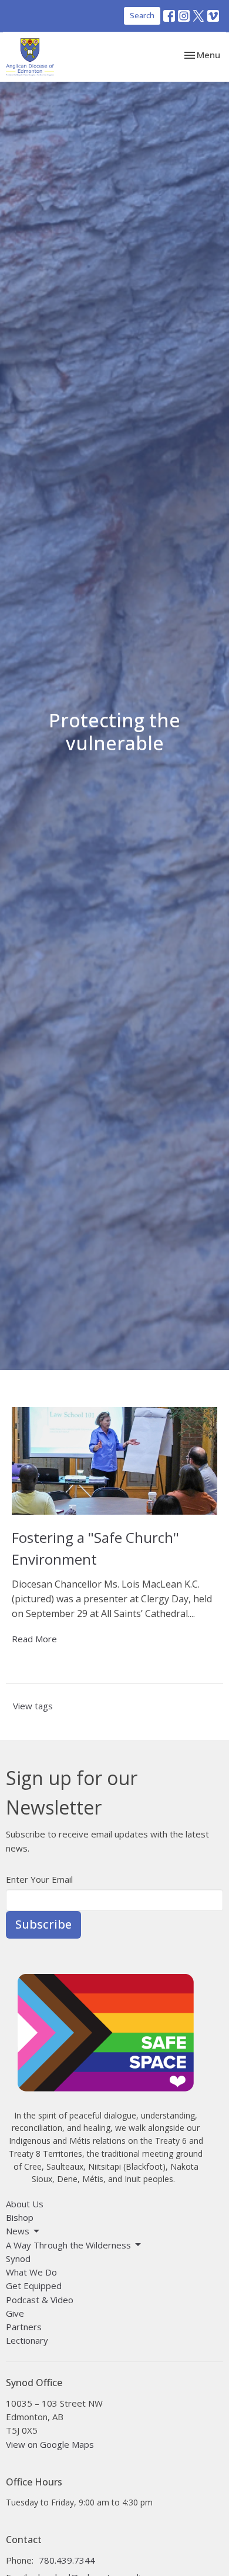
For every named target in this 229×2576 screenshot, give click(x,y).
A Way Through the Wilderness (68, 2245)
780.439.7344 (67, 2560)
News (18, 2231)
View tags (33, 1706)
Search (142, 15)
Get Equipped (34, 2286)
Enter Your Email (39, 1879)
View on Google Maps (50, 2444)
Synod (18, 2258)
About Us (25, 2204)
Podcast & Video (40, 2300)
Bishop (20, 2217)
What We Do (31, 2272)
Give (15, 2313)
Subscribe (43, 1924)
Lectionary (27, 2340)
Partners (24, 2327)
